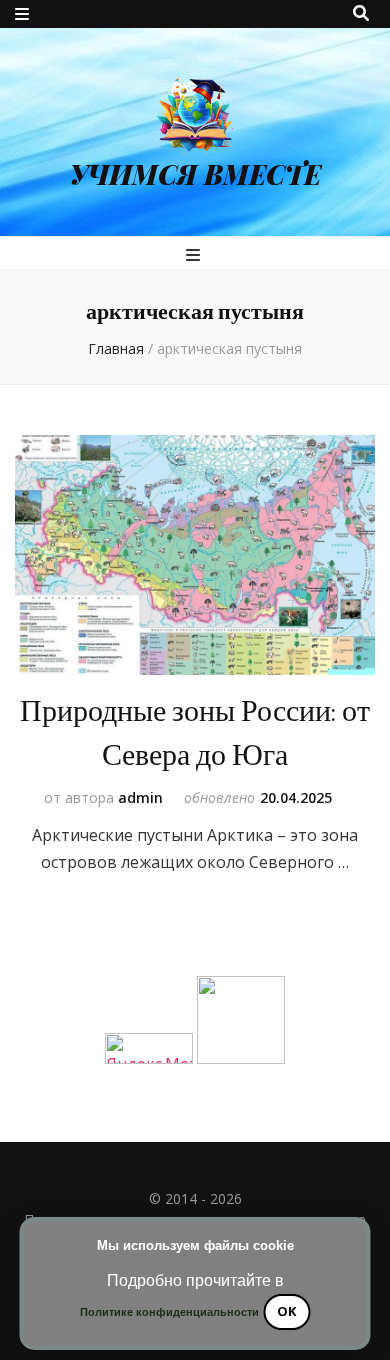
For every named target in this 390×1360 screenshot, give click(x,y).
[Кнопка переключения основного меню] (195, 255)
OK (286, 1311)
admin (140, 797)
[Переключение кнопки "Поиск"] (361, 13)
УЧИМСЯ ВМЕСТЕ (195, 174)
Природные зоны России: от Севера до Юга (195, 733)
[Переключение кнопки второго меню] (22, 14)
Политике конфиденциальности (169, 1312)
